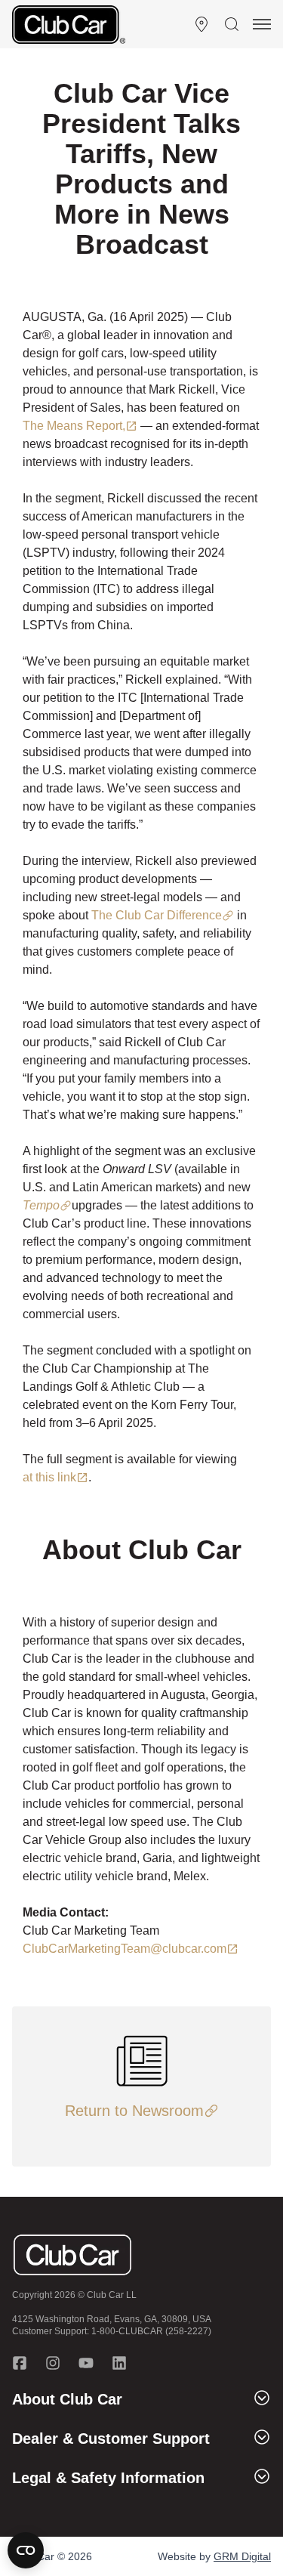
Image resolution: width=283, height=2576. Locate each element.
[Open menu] (262, 24)
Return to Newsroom (134, 2111)
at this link (49, 1477)
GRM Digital (242, 2556)
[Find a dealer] (201, 24)
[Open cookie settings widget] (26, 2550)
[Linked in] (119, 2363)
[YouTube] (86, 2363)
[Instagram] (53, 2363)
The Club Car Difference (157, 915)
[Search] (232, 24)
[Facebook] (20, 2363)
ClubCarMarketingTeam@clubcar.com (125, 1949)
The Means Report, (74, 426)
